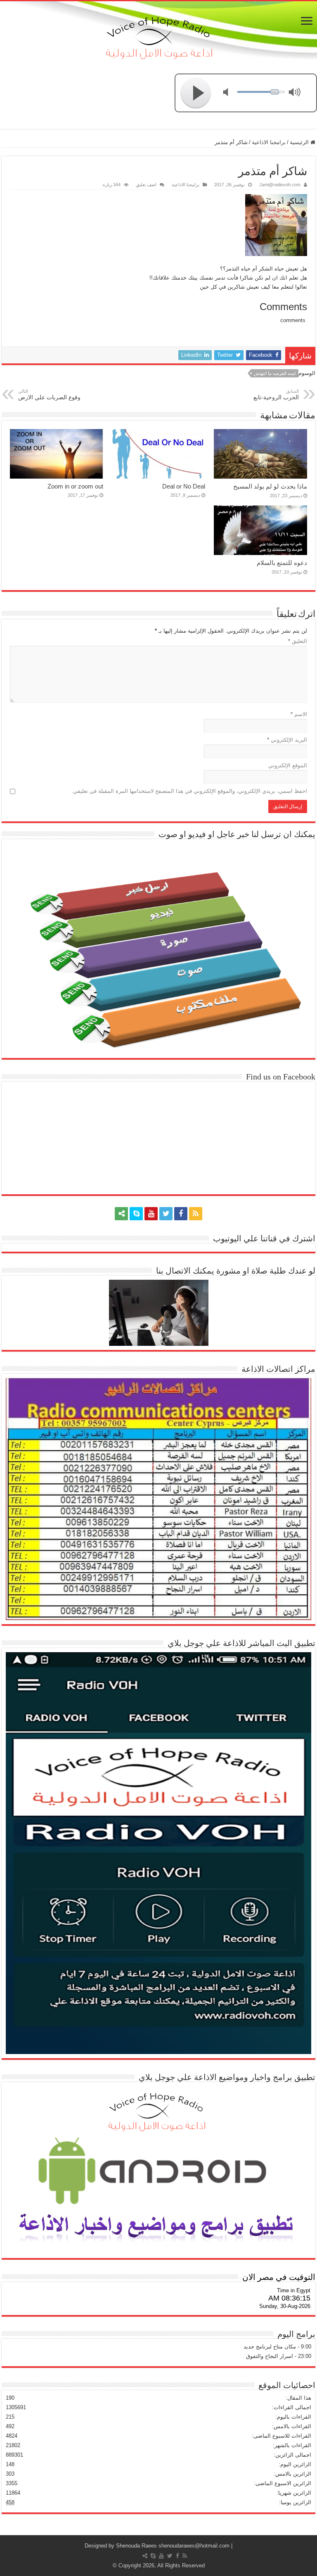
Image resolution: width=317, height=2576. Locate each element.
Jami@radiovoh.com (280, 185)
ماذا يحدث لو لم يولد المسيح (270, 486)
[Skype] (136, 1214)
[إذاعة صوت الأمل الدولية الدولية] (158, 36)
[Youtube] (151, 1214)
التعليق (298, 641)
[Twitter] (166, 1214)
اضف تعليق (146, 185)
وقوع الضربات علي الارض (49, 395)
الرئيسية (300, 142)
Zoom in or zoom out (75, 486)
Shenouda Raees (136, 2546)
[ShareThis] (121, 1214)
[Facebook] (181, 1214)
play (196, 93)
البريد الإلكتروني (287, 740)
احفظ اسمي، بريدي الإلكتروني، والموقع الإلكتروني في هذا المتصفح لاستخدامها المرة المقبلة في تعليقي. (189, 791)
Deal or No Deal (184, 486)
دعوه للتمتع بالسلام (282, 563)
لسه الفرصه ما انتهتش (275, 373)
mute (231, 93)
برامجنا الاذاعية (269, 142)
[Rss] (196, 1214)
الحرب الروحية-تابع (276, 395)
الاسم (299, 714)
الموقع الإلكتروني (288, 765)
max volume (296, 93)
